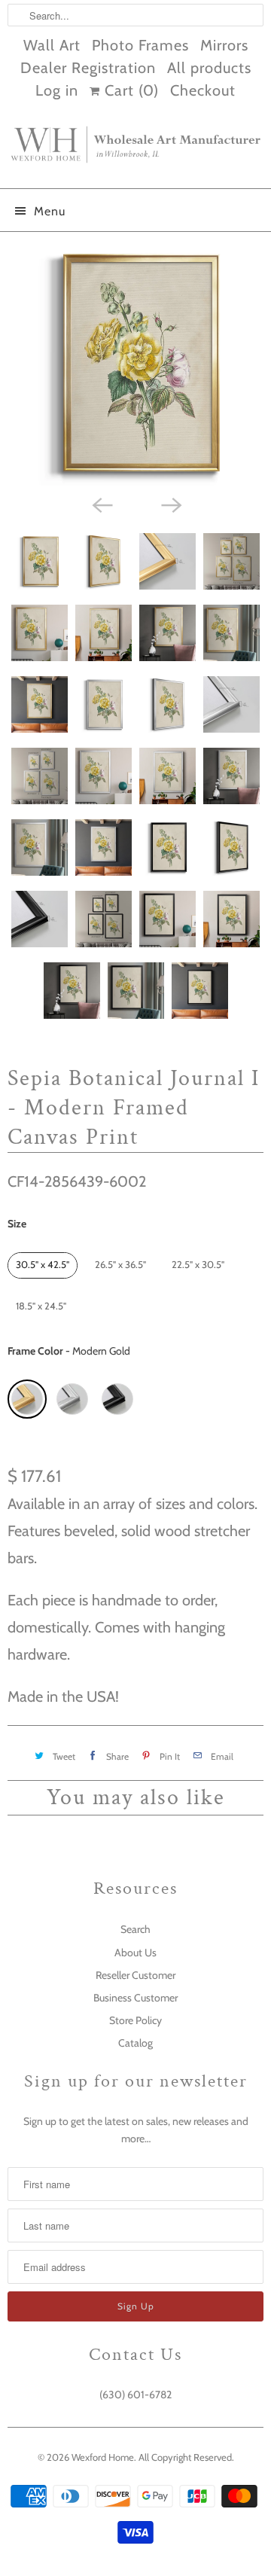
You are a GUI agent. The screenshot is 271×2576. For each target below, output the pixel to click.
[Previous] (101, 505)
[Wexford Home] (135, 151)
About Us (135, 1953)
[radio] (43, 1265)
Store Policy (135, 2020)
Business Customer (135, 1998)
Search (135, 1929)
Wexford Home (103, 2457)
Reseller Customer (135, 1975)
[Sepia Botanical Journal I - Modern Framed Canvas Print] (135, 364)
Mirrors (224, 45)
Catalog (135, 2043)
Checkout (203, 90)
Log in (57, 90)
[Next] (170, 505)
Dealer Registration (88, 68)
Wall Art (52, 45)
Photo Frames (140, 45)
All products (209, 68)
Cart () (129, 90)
